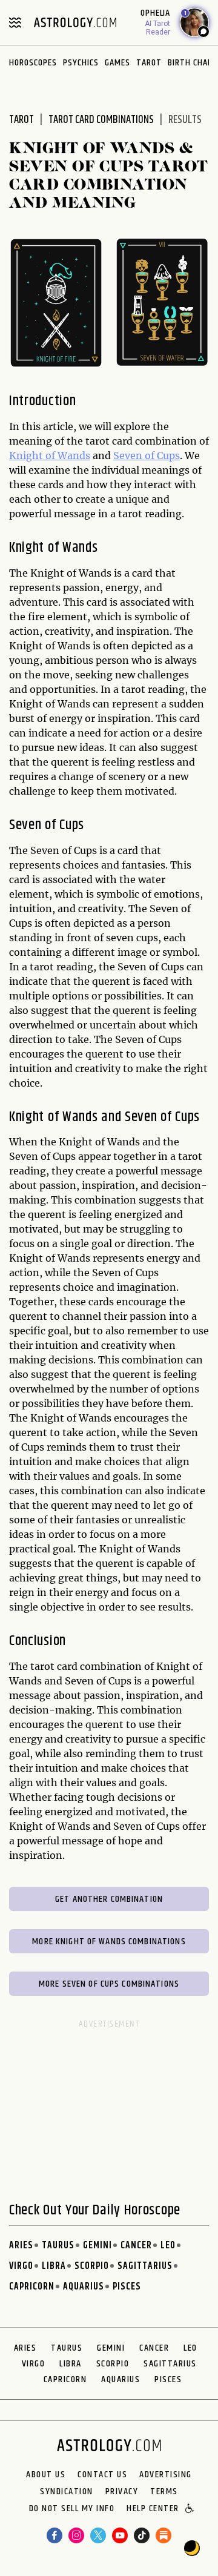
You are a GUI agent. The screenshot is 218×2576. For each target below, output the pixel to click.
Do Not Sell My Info (72, 2509)
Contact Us (102, 2475)
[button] (190, 2509)
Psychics (81, 63)
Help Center (153, 2509)
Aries (21, 2246)
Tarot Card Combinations (101, 120)
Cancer (136, 2246)
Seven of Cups (147, 455)
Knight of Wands (50, 455)
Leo (168, 2246)
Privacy (122, 2492)
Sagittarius (145, 2266)
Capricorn (32, 2287)
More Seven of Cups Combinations (109, 1984)
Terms (164, 2492)
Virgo (21, 2266)
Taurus (58, 2246)
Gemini (97, 2246)
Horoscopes (33, 63)
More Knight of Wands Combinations (109, 1942)
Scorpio (92, 2266)
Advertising (166, 2475)
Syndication (67, 2492)
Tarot (149, 63)
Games (117, 63)
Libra (54, 2266)
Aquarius (84, 2287)
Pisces (127, 2287)
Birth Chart (193, 63)
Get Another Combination (109, 1899)
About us (46, 2475)
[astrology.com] (75, 22)
